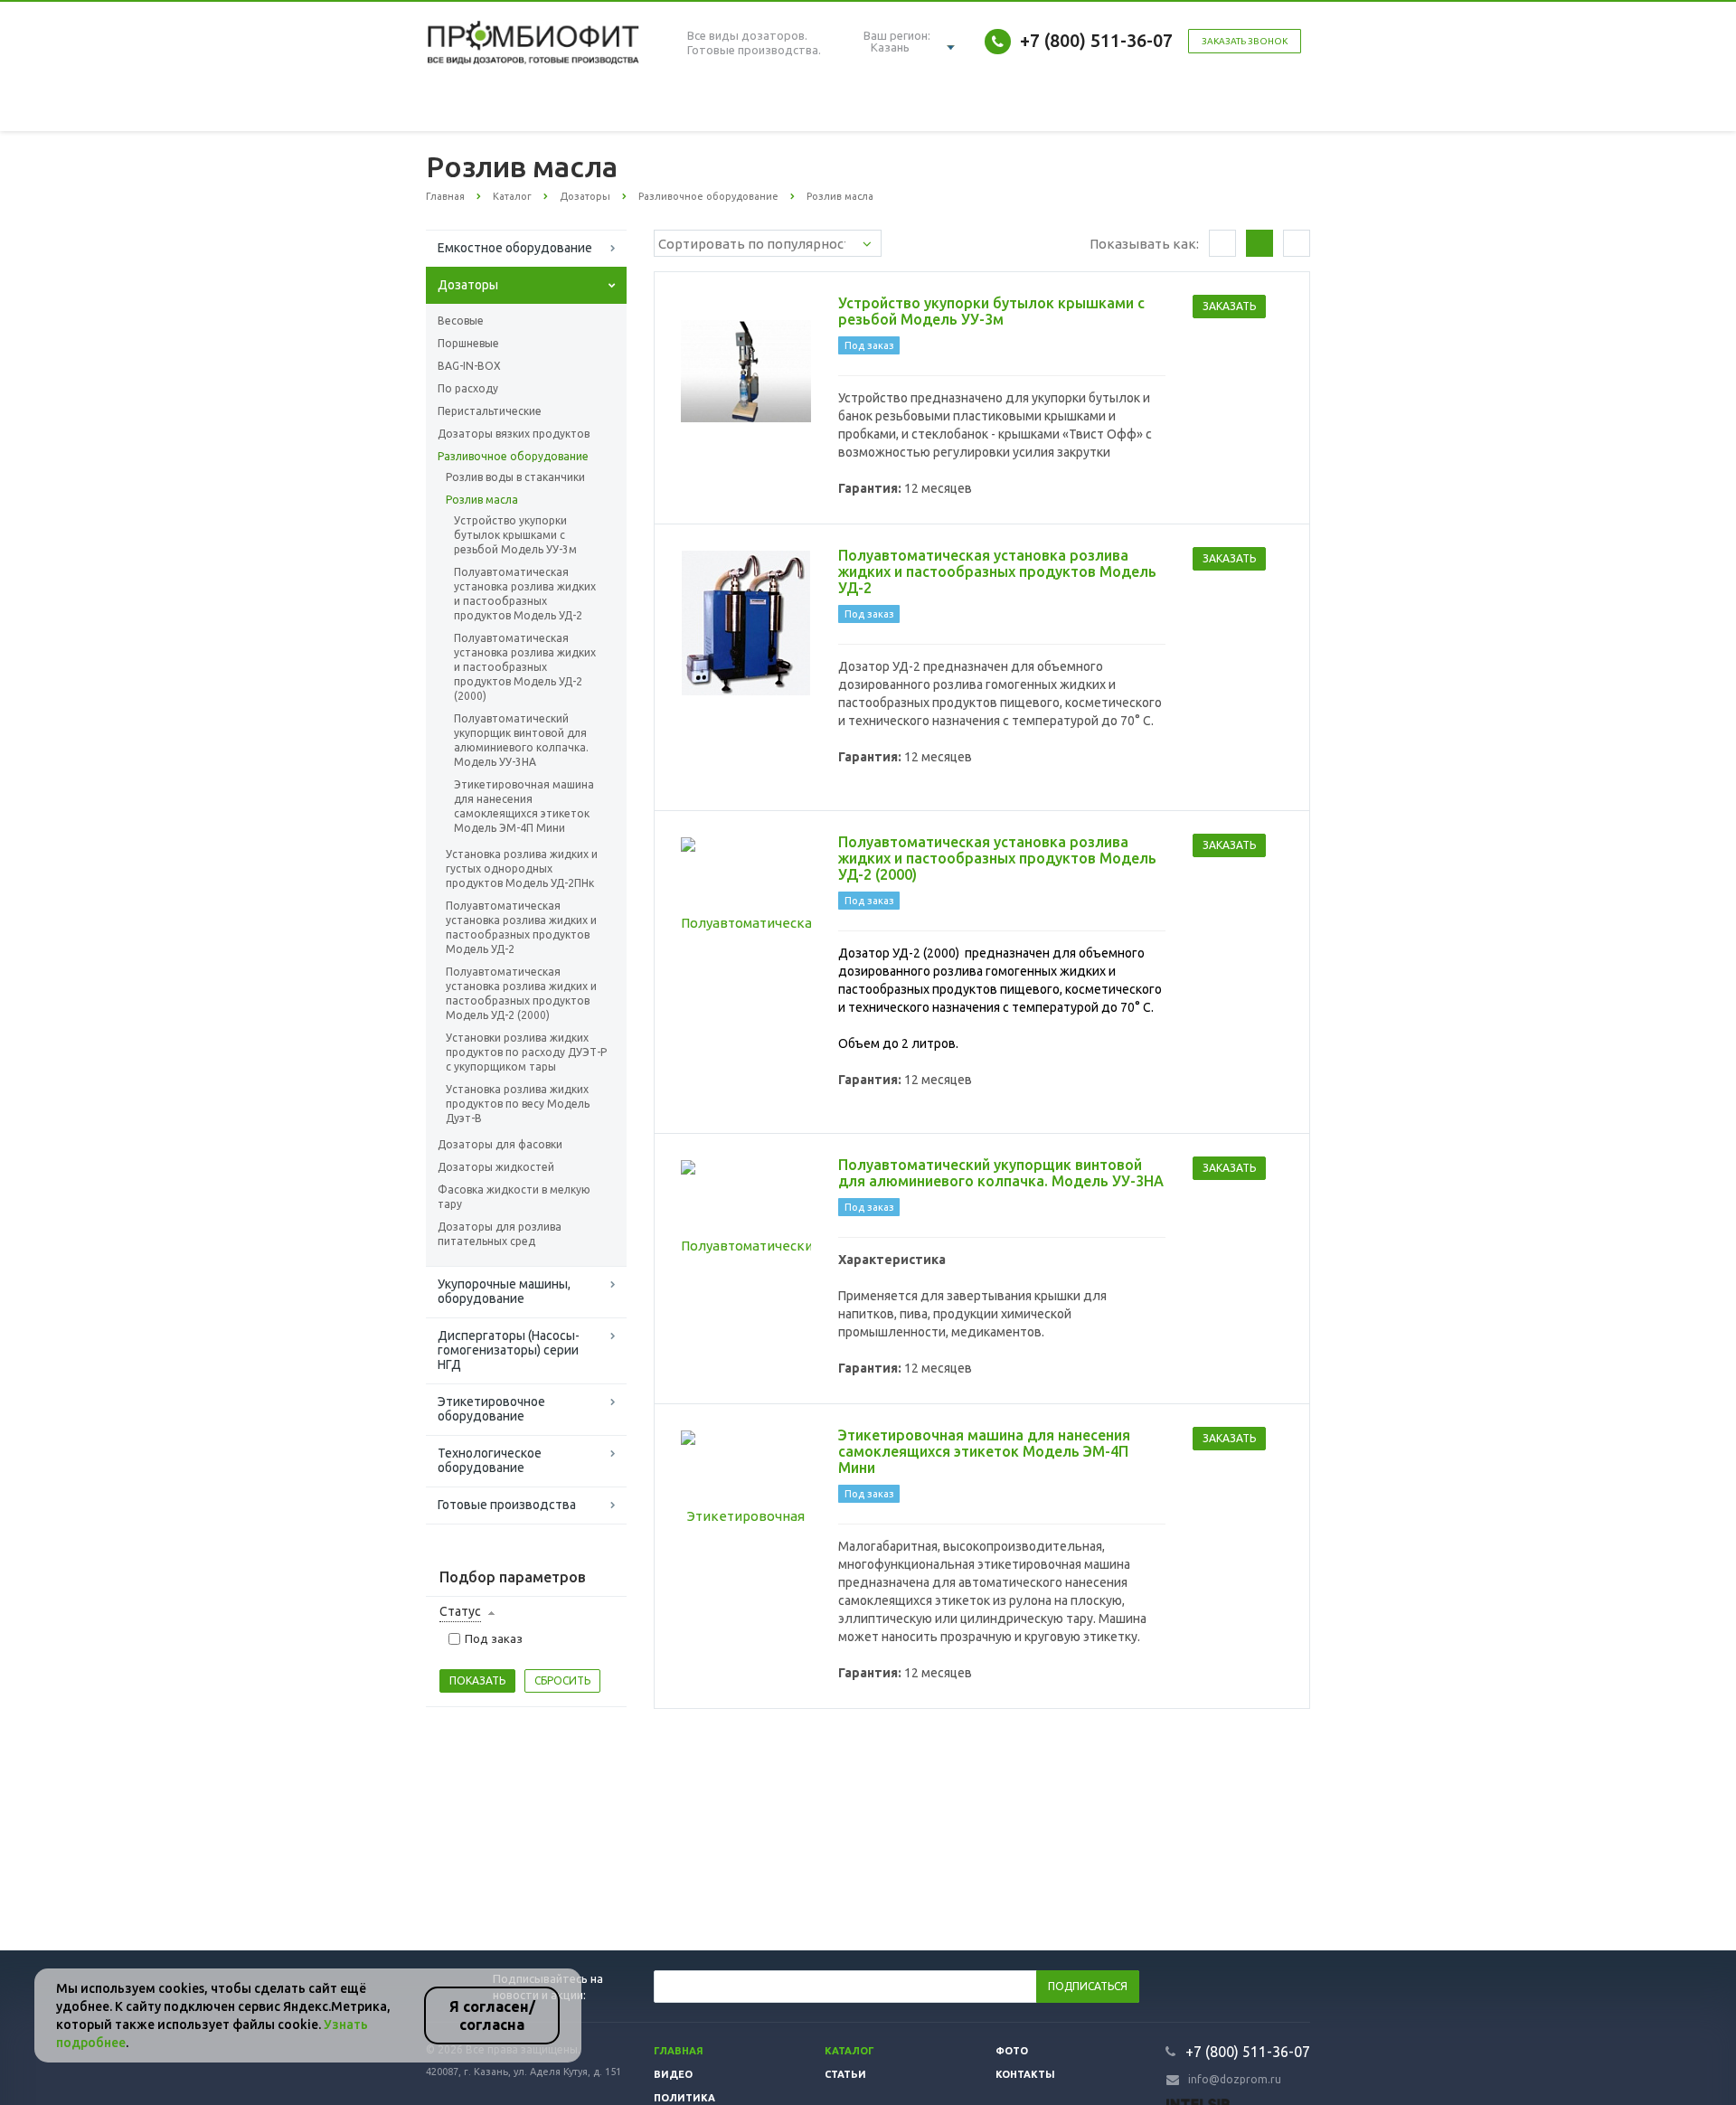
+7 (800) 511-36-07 (1096, 40)
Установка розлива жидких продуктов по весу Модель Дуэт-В (518, 1104)
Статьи (845, 2074)
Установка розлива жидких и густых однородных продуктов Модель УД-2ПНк (522, 868)
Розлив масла (482, 500)
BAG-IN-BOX (469, 366)
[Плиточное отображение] (1222, 243)
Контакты (1025, 2074)
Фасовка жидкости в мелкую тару (514, 1197)
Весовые (461, 321)
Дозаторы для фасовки (500, 1144)
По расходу (468, 388)
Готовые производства (507, 1505)
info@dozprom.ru (1235, 2079)
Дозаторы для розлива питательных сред (500, 1234)
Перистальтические (490, 411)
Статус (460, 1611)
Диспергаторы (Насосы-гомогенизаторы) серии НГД (509, 1350)
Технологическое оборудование (490, 1460)
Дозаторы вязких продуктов (514, 434)
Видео (673, 2074)
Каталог (849, 2051)
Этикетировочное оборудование (491, 1409)
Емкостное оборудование (515, 248)
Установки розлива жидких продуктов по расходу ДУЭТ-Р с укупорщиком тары (526, 1052)
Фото (1012, 2051)
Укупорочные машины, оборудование (504, 1291)
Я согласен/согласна (492, 2015)
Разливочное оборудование (513, 456)
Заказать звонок (1245, 41)
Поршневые (468, 343)
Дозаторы (468, 285)
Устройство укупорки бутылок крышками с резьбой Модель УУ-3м (515, 535)
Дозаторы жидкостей (496, 1167)
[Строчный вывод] (1260, 243)
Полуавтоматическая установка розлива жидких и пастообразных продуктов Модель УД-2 (525, 594)
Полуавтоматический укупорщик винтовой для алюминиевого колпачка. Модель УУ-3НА (521, 740)
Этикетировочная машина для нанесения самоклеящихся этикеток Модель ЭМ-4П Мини (524, 806)
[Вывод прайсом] (1297, 243)
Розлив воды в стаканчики (515, 477)
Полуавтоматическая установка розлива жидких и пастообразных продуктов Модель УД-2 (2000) (525, 667)
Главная (679, 2051)
